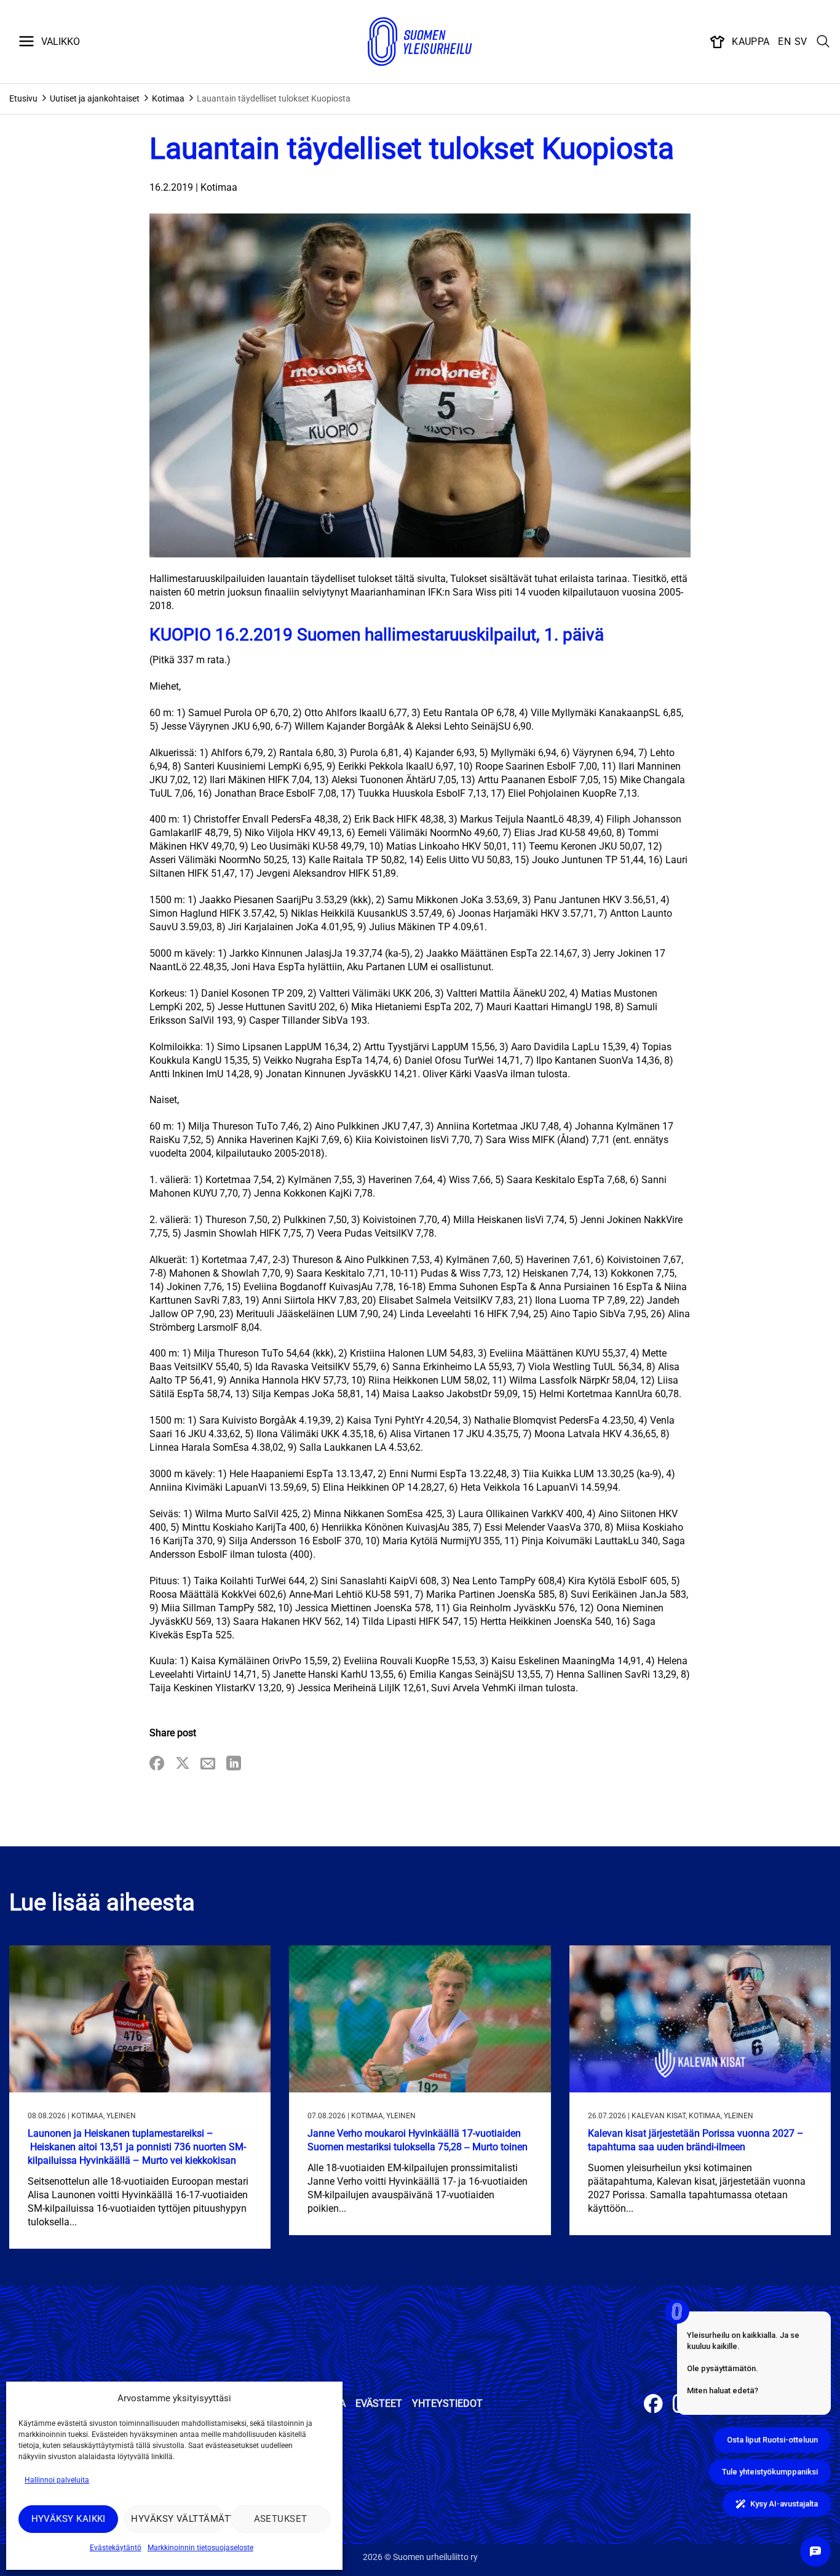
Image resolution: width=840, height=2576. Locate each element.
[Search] (823, 42)
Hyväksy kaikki (69, 2519)
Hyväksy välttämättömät (177, 2519)
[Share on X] (183, 1764)
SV (801, 42)
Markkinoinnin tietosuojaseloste (200, 2548)
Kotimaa (168, 98)
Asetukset (281, 2519)
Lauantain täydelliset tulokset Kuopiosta (274, 98)
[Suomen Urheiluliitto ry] (420, 42)
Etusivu (23, 98)
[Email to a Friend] (208, 1764)
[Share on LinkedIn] (234, 1764)
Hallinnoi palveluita (57, 2480)
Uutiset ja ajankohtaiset (95, 98)
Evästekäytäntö (116, 2548)
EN (784, 42)
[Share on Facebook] (157, 1764)
